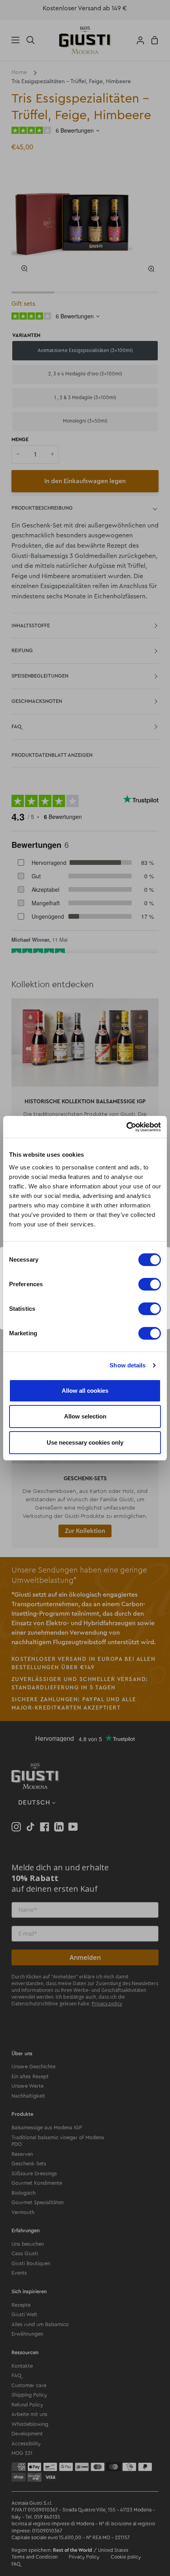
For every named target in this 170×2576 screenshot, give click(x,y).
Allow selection (85, 1416)
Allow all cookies (85, 1391)
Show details (127, 1365)
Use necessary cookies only (85, 1442)
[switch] (150, 1284)
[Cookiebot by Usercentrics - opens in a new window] (126, 1127)
